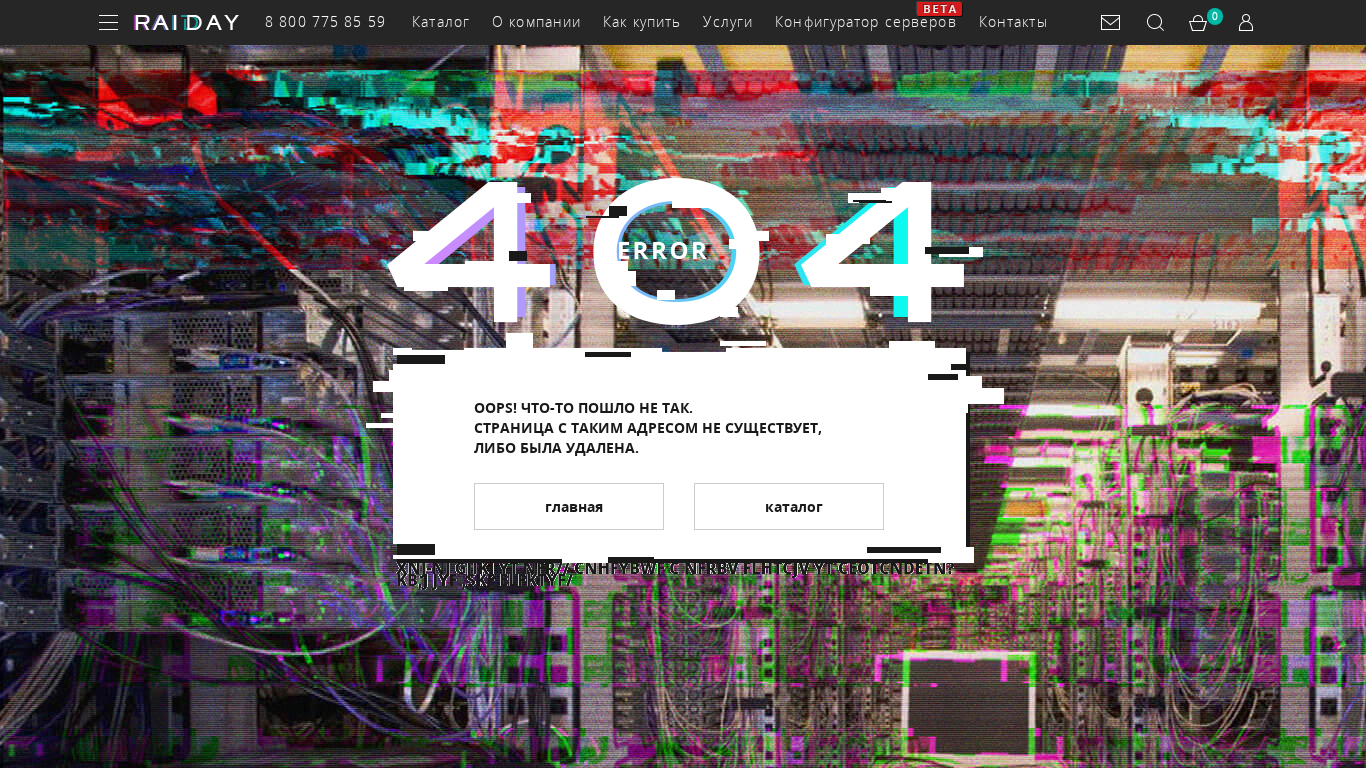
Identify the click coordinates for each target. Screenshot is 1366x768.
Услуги (728, 21)
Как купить (642, 21)
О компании (536, 21)
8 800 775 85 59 (325, 21)
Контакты (1013, 21)
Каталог (441, 21)
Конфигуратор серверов (866, 21)
